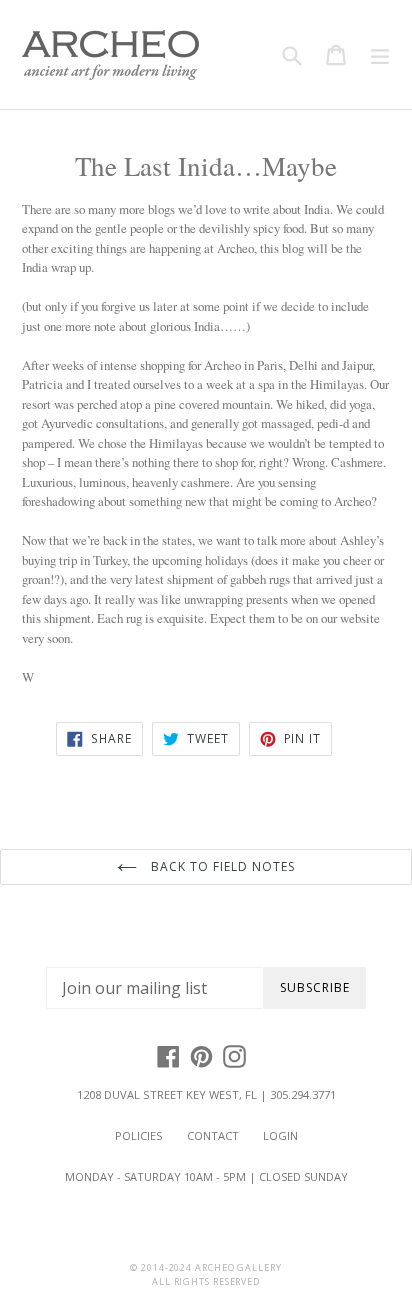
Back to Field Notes (220, 866)
